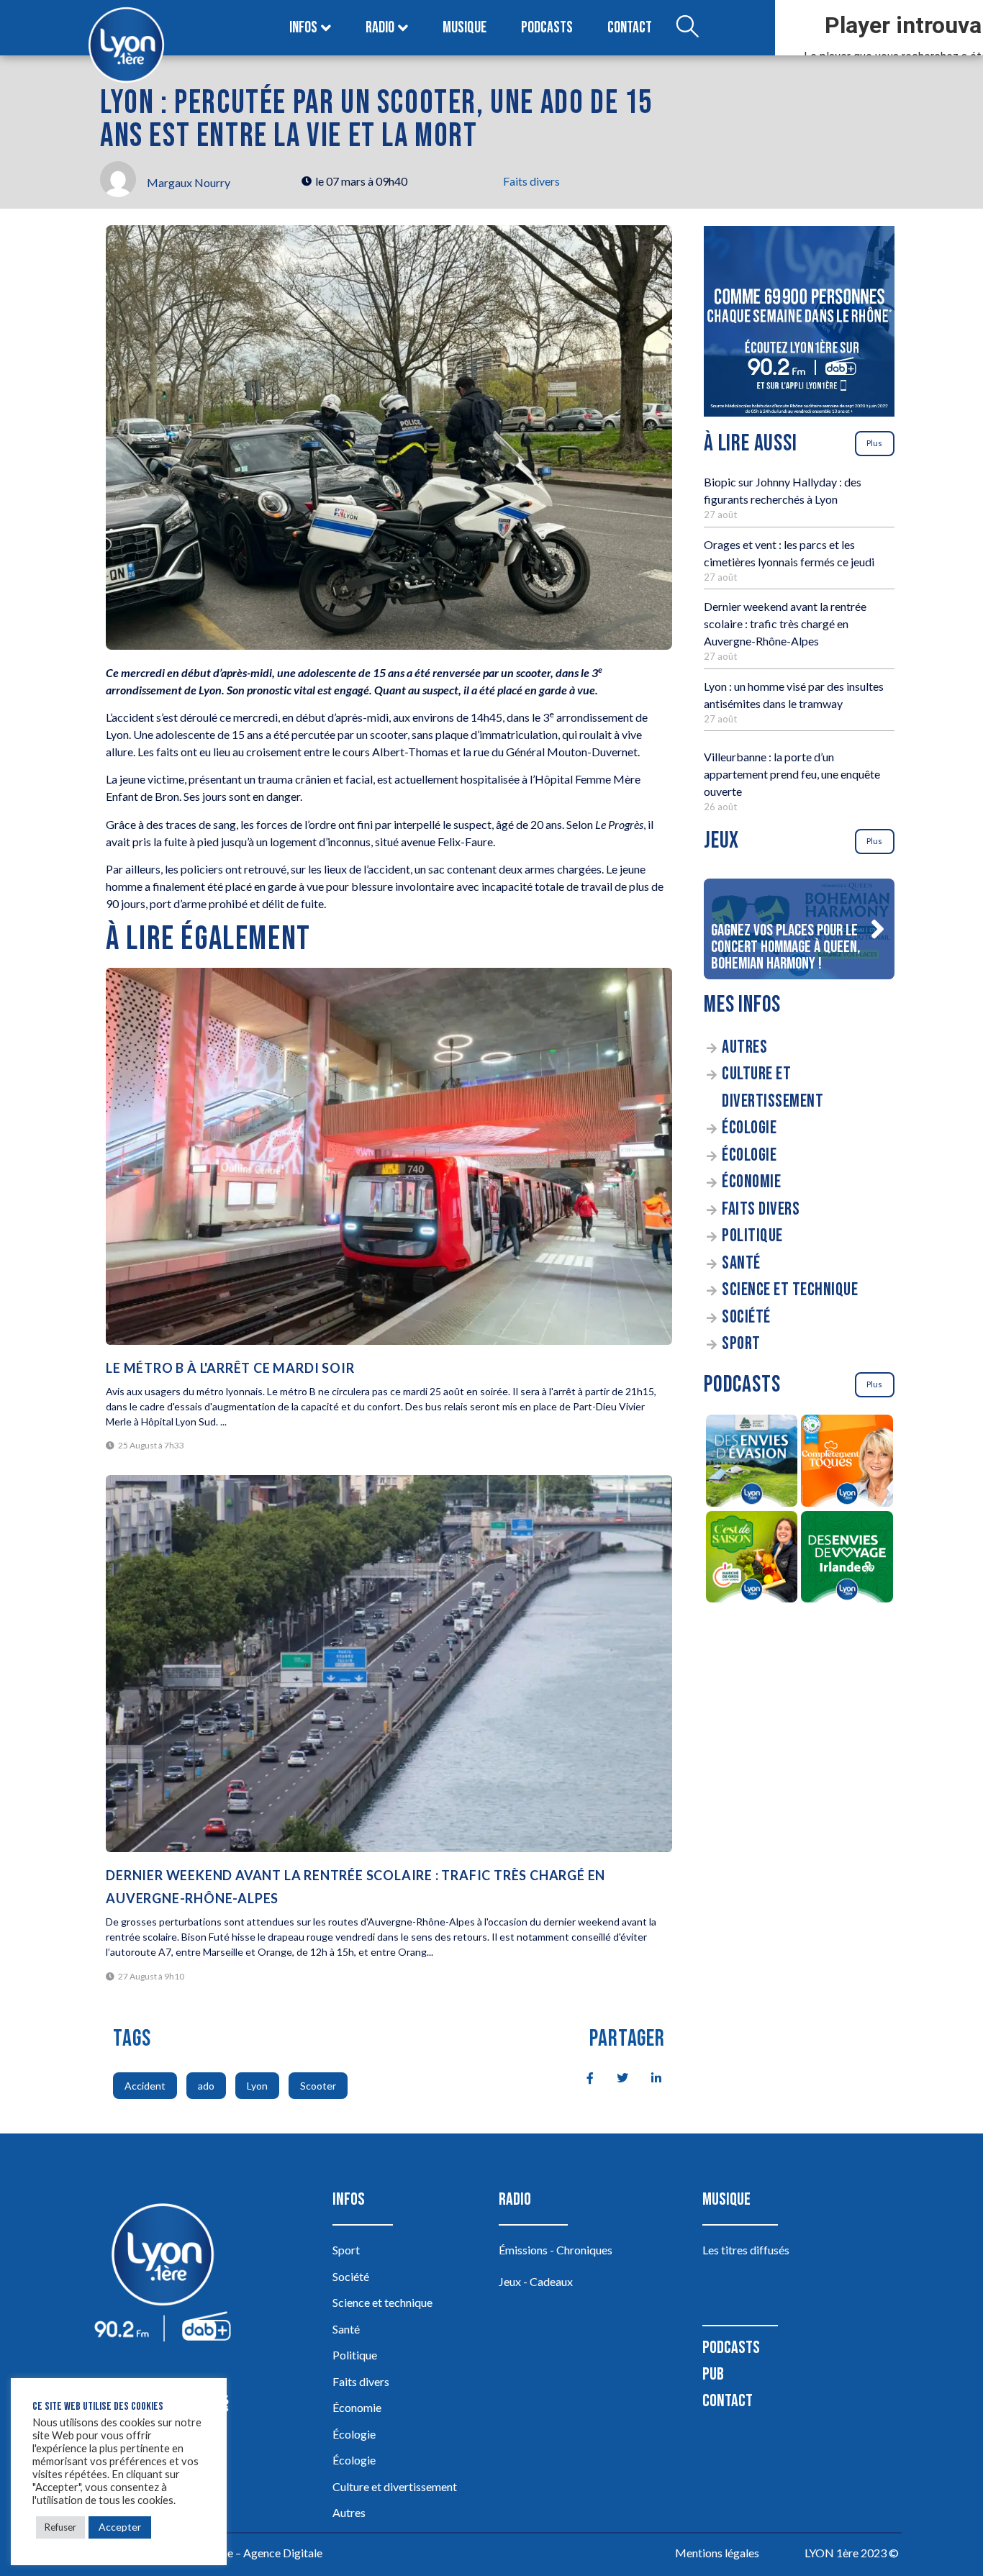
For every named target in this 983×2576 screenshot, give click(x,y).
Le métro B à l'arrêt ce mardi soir (230, 1368)
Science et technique (790, 1290)
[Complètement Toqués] (847, 1463)
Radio (380, 28)
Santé (741, 1263)
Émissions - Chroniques (556, 2250)
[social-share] (582, 2077)
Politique (752, 1236)
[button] (877, 929)
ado (206, 2086)
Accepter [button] (120, 2527)
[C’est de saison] (752, 1559)
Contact (630, 28)
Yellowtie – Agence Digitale (255, 2553)
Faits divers (531, 181)
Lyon (257, 2086)
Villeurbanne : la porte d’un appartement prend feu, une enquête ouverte (792, 774)
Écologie (749, 1128)
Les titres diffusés (746, 2250)
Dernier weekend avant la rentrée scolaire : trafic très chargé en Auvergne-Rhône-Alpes (785, 623)
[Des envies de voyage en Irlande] (847, 1559)
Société (746, 1317)
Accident (145, 2086)
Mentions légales (717, 2553)
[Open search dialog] (687, 28)
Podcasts (547, 28)
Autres (744, 1047)
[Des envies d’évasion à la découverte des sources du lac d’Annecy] (752, 1463)
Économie (751, 1182)
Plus (874, 443)
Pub (713, 2374)
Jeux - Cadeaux (536, 2281)
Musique (465, 28)
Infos (303, 28)
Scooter (318, 2086)
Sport (741, 1344)
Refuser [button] (60, 2527)
